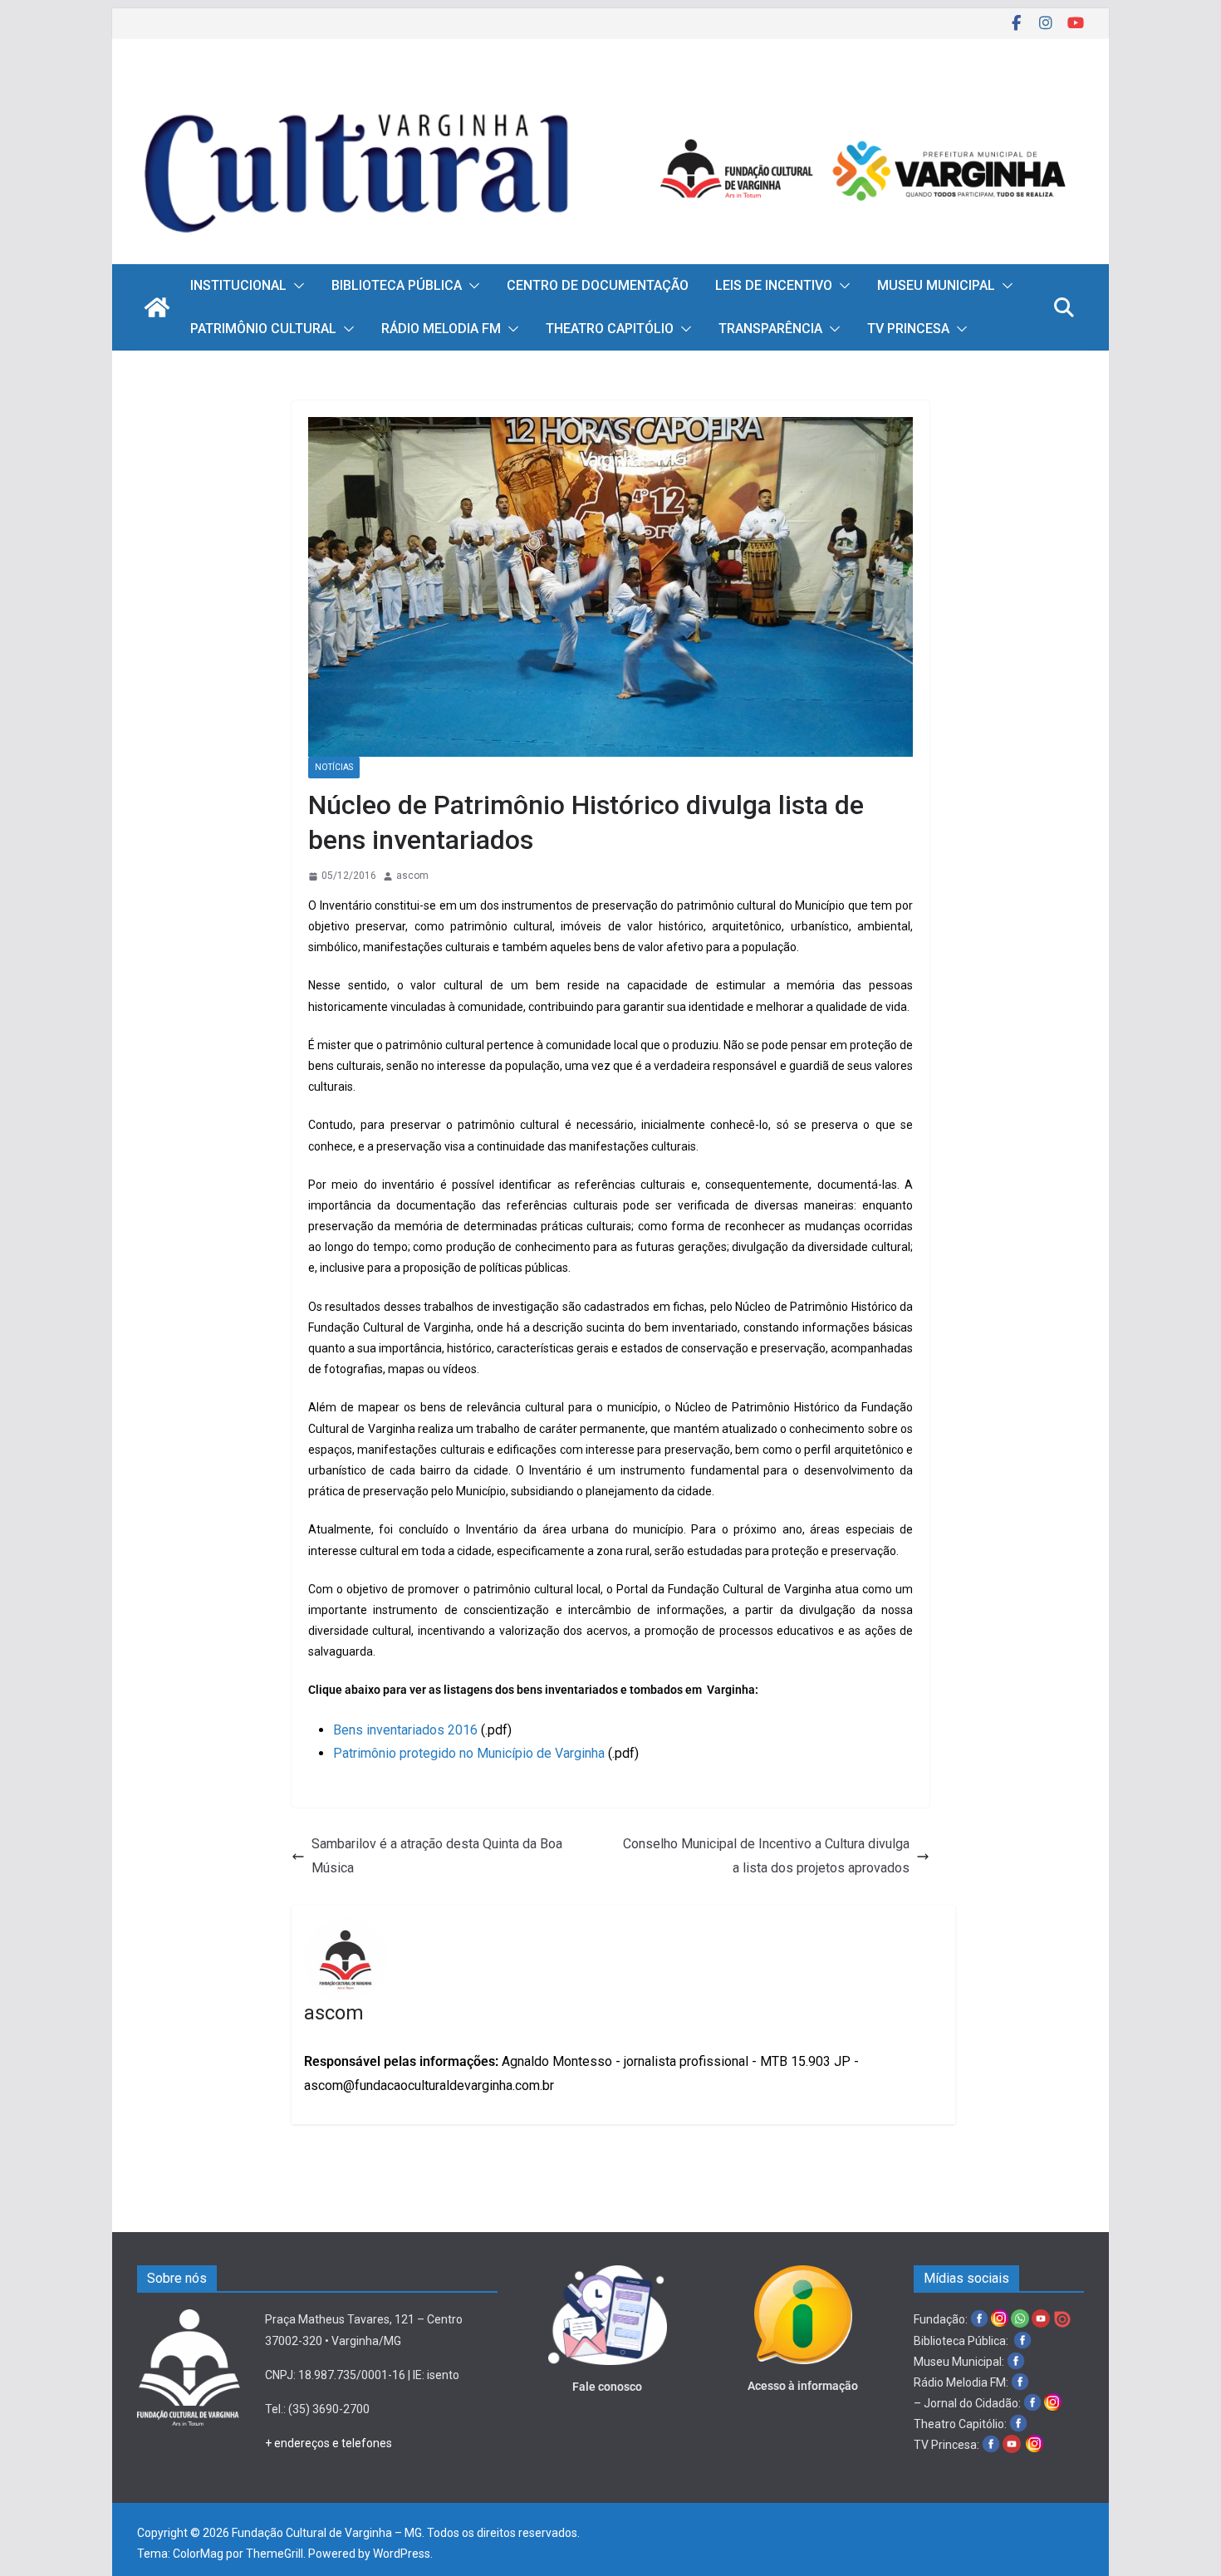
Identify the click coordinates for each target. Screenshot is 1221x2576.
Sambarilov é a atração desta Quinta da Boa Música (437, 1856)
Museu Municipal (936, 285)
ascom (412, 876)
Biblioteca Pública (397, 285)
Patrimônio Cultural (263, 329)
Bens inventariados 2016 (405, 1730)
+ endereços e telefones (329, 2443)
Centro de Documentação (598, 285)
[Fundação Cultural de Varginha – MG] (610, 89)
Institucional (238, 285)
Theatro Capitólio (610, 329)
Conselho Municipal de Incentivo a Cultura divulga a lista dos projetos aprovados (766, 1856)
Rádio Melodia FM (441, 329)
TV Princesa (908, 329)
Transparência (770, 329)
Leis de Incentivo (774, 285)
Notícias (334, 767)
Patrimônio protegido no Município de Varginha (469, 1753)
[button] (296, 286)
